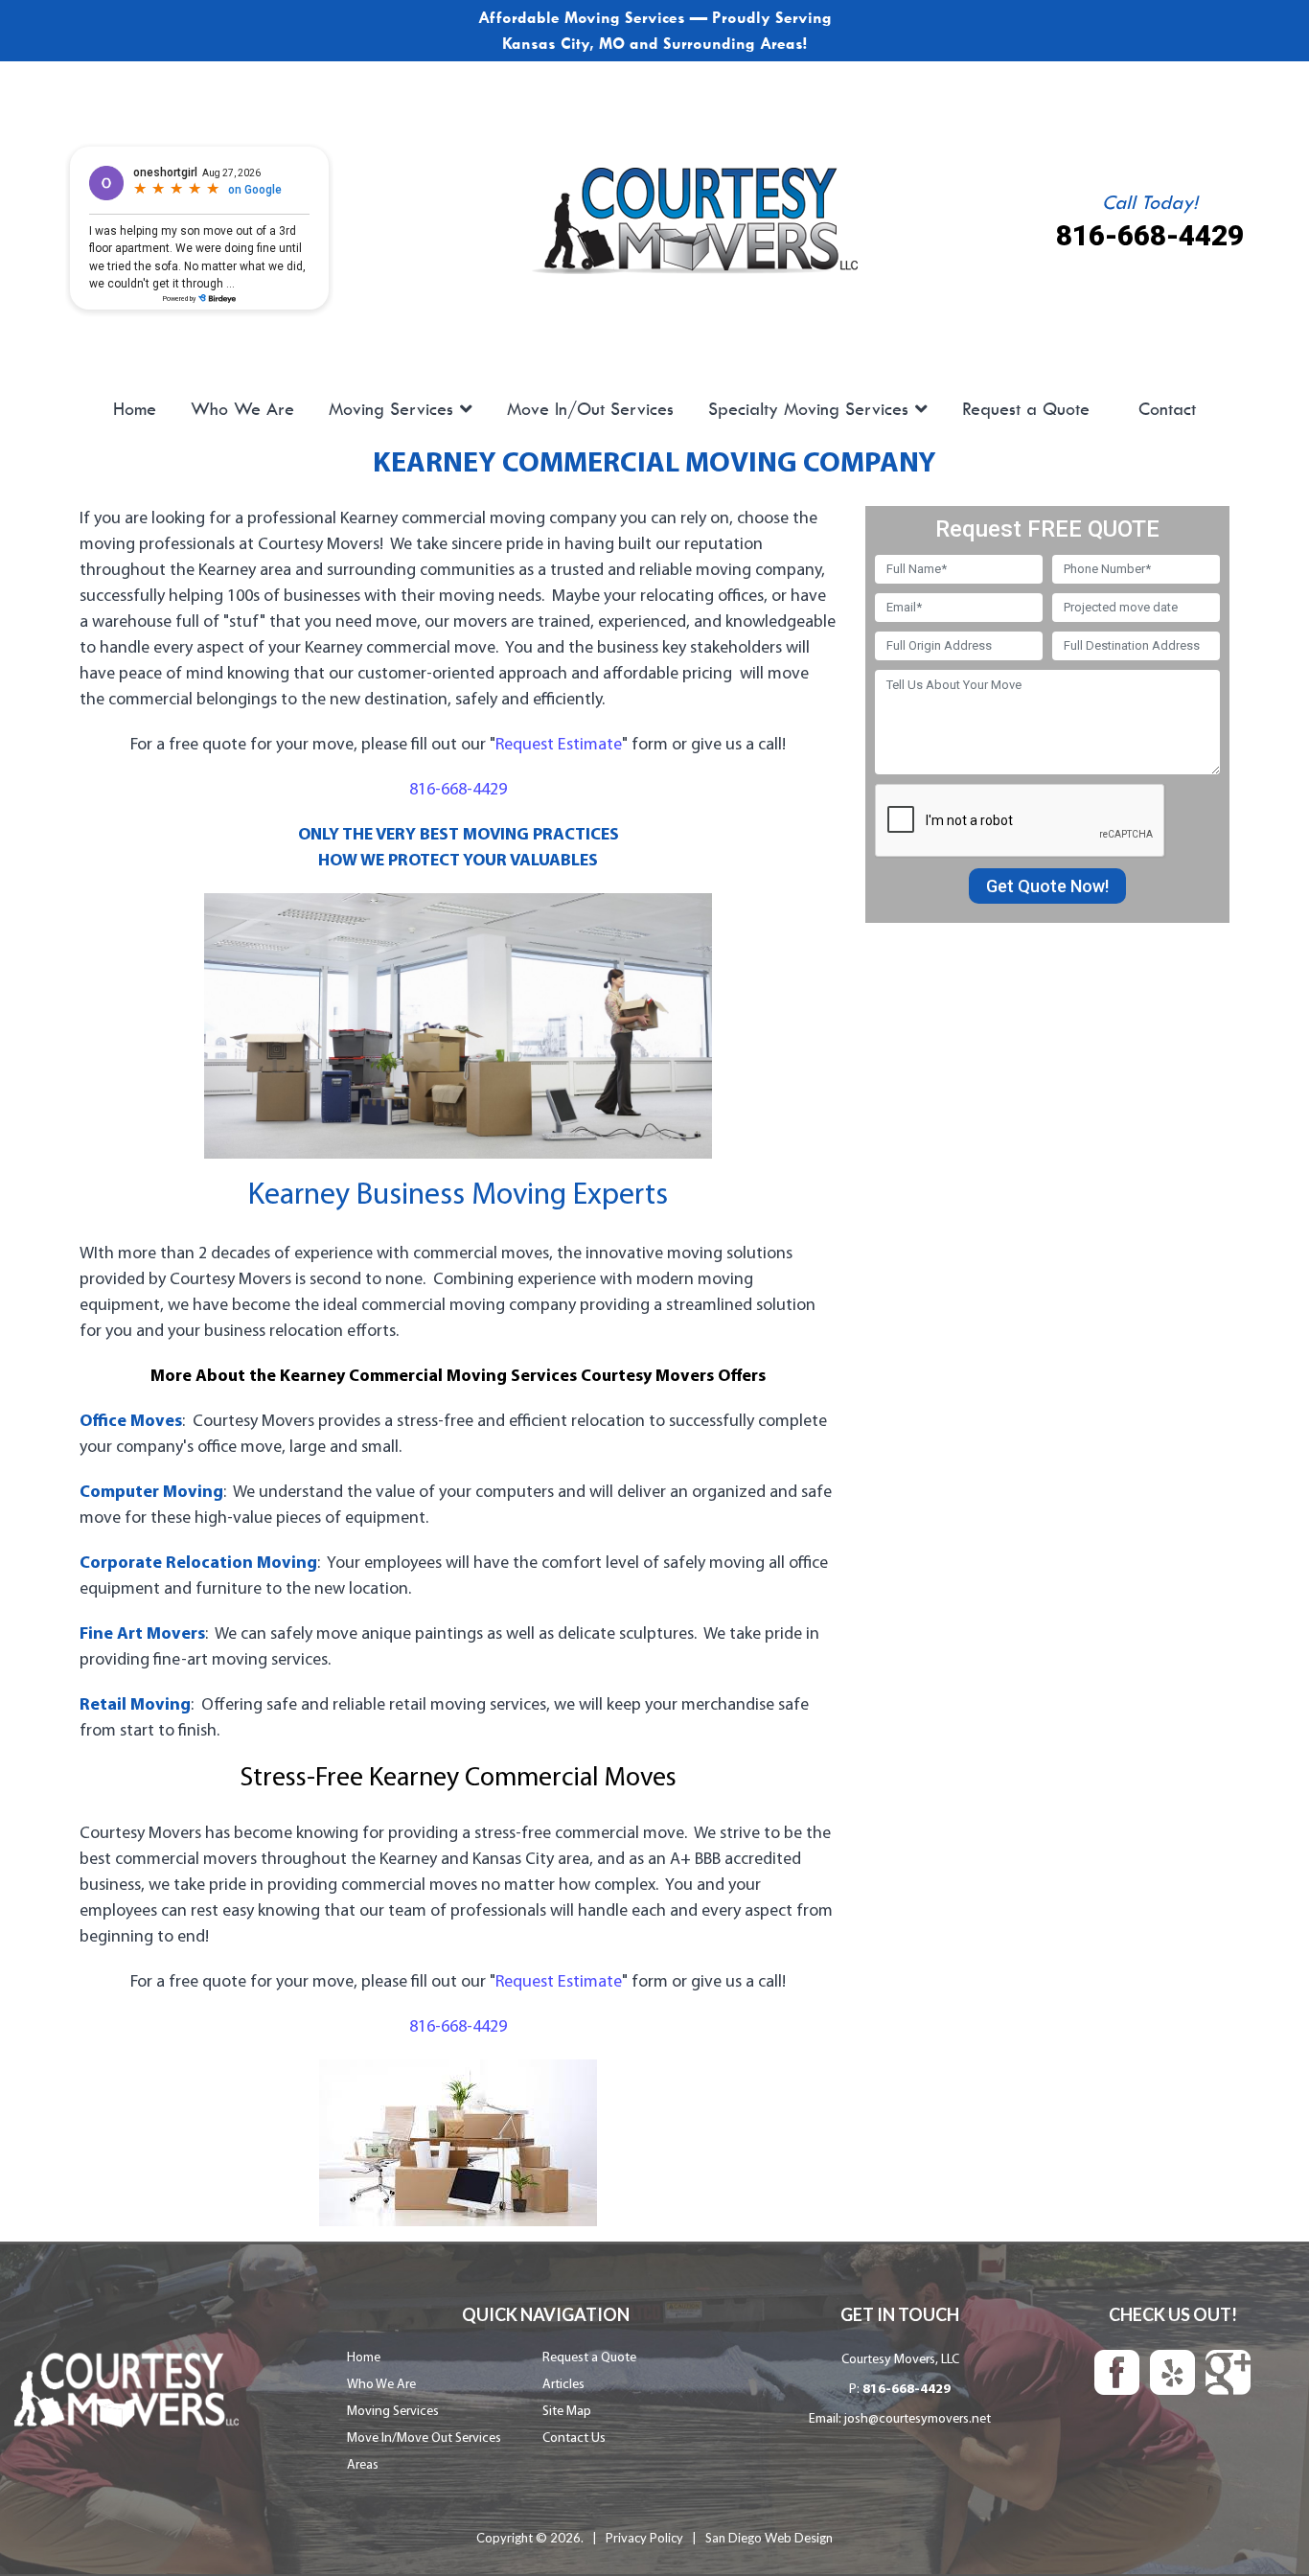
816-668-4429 (1150, 235)
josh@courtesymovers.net (918, 2419)
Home (135, 409)
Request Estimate (559, 745)
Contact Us (574, 2438)
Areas (363, 2465)
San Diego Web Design (769, 2538)
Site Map (567, 2412)
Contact (1167, 409)
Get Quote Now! (1047, 886)
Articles (563, 2385)
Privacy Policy (644, 2538)
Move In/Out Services (590, 409)
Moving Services (391, 409)
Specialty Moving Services (808, 409)
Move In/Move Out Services (424, 2438)
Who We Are (242, 409)
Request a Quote (1026, 409)
